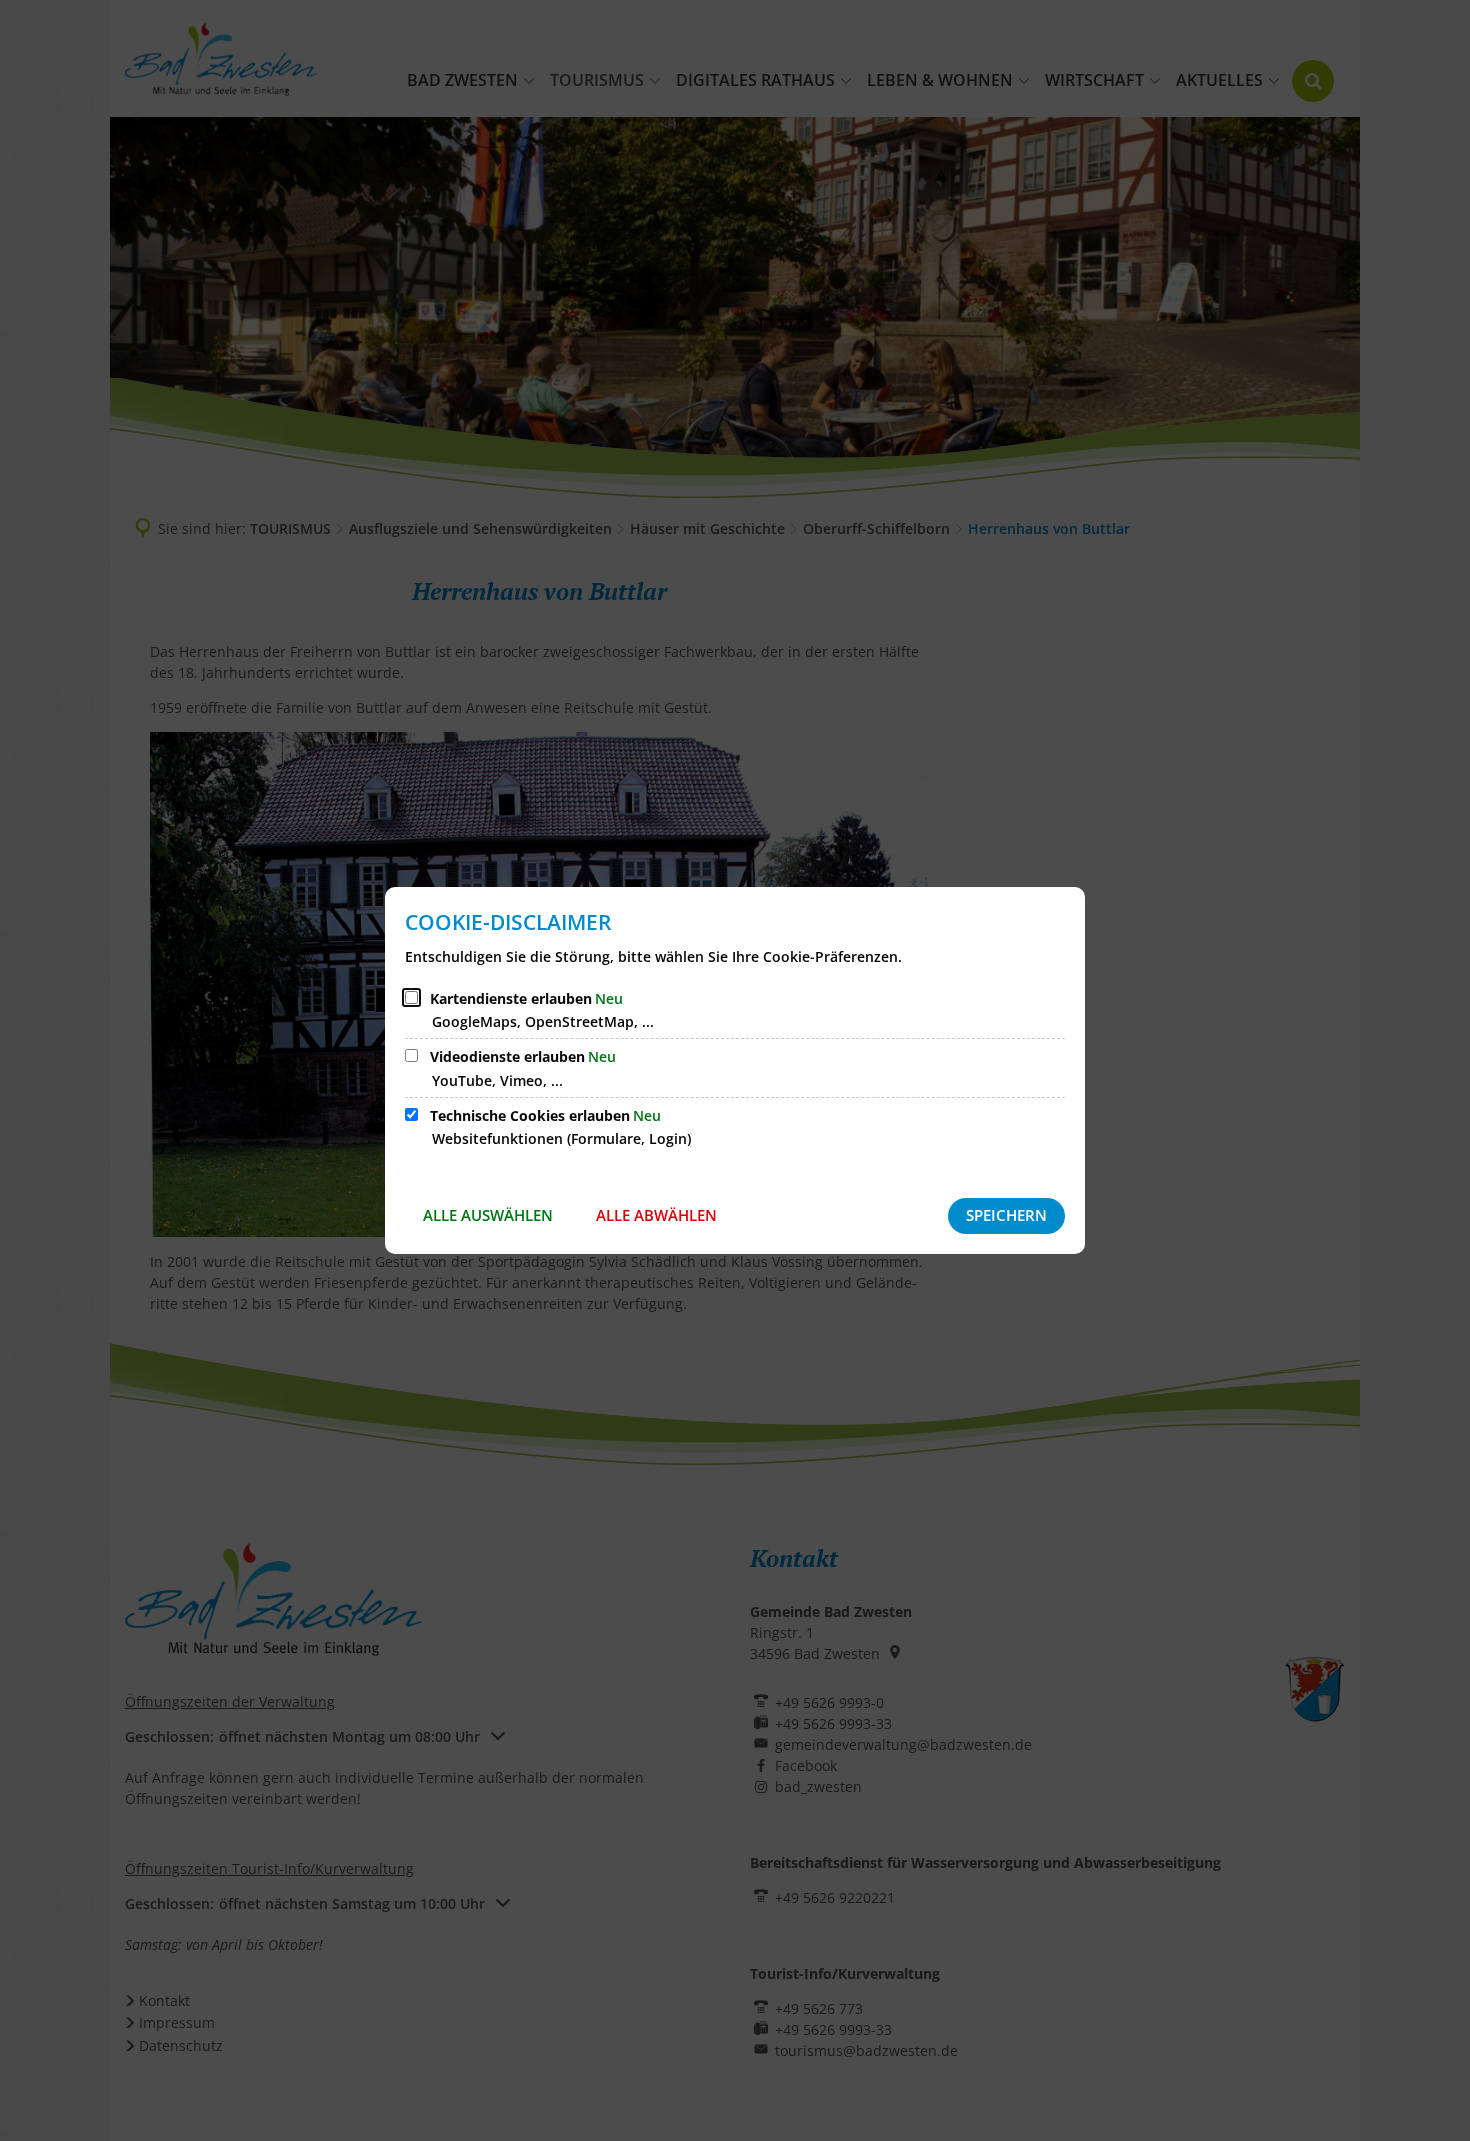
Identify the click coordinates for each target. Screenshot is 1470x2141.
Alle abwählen (656, 1215)
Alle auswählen (488, 1215)
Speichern (1006, 1215)
